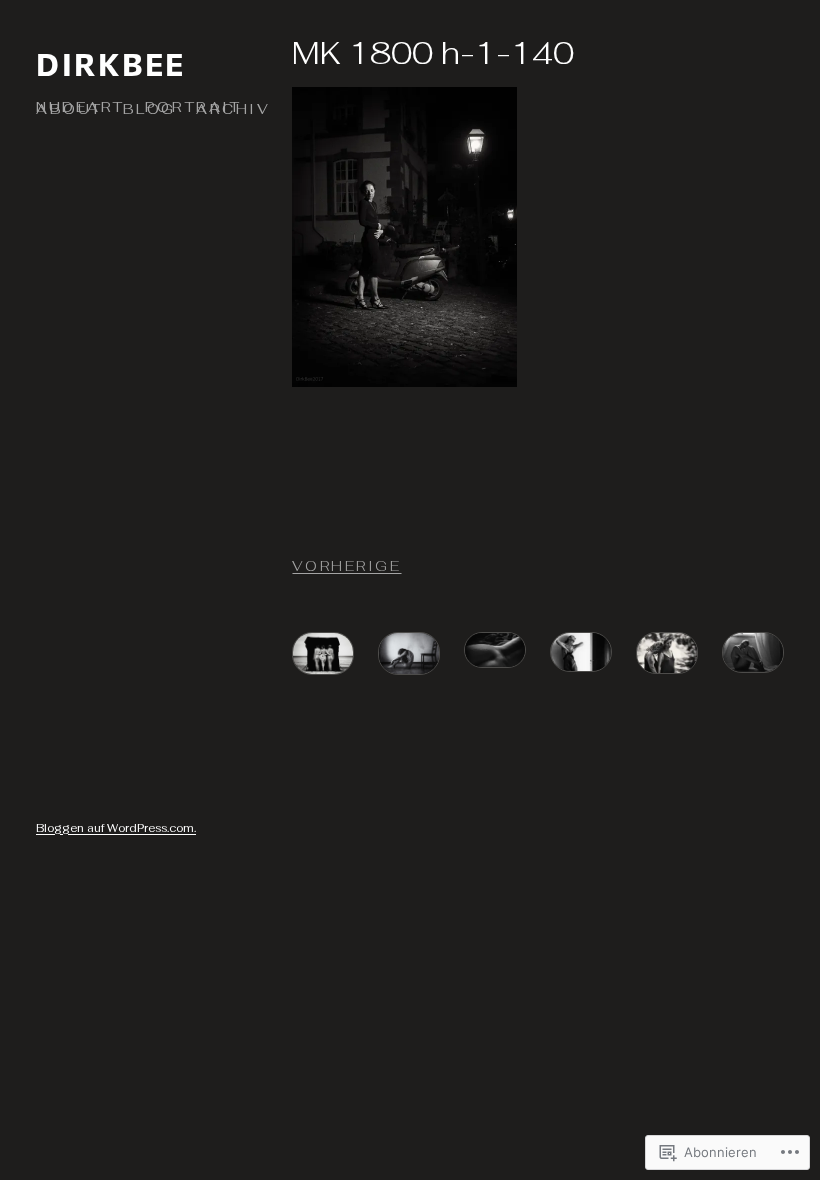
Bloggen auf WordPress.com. (116, 828)
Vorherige (346, 566)
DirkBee (111, 63)
